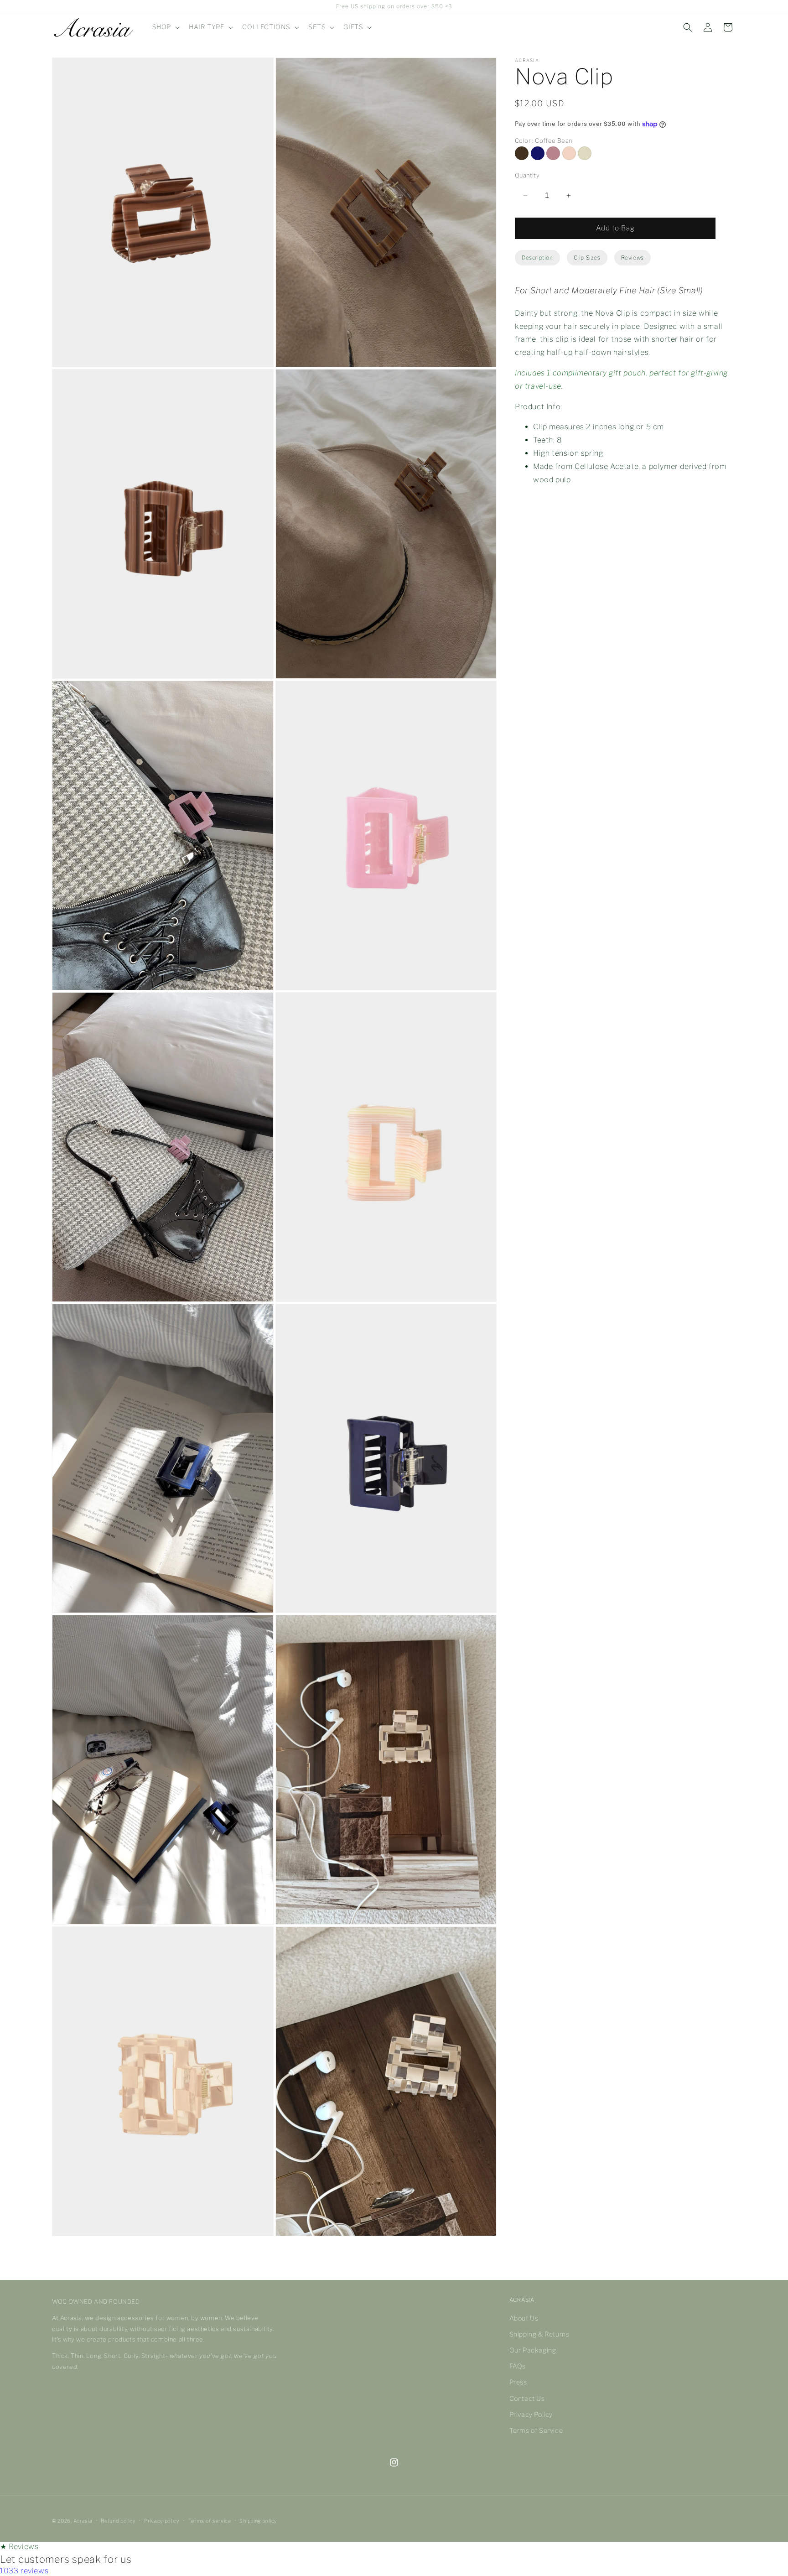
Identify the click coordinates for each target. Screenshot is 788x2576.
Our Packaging (533, 2350)
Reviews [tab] (632, 258)
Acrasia (83, 2521)
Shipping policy (258, 2521)
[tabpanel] (625, 390)
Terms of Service (536, 2431)
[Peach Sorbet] (569, 153)
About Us (524, 2318)
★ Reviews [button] (19, 2547)
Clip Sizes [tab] (587, 258)
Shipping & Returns (539, 2334)
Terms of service (210, 2521)
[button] (165, 27)
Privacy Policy (531, 2414)
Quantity (527, 175)
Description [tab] (537, 258)
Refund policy (118, 2521)
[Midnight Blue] (538, 153)
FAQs (518, 2366)
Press (518, 2382)
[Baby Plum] (553, 153)
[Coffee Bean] (522, 153)
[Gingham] (585, 153)
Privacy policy (162, 2521)
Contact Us (527, 2398)
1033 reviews (24, 2571)
